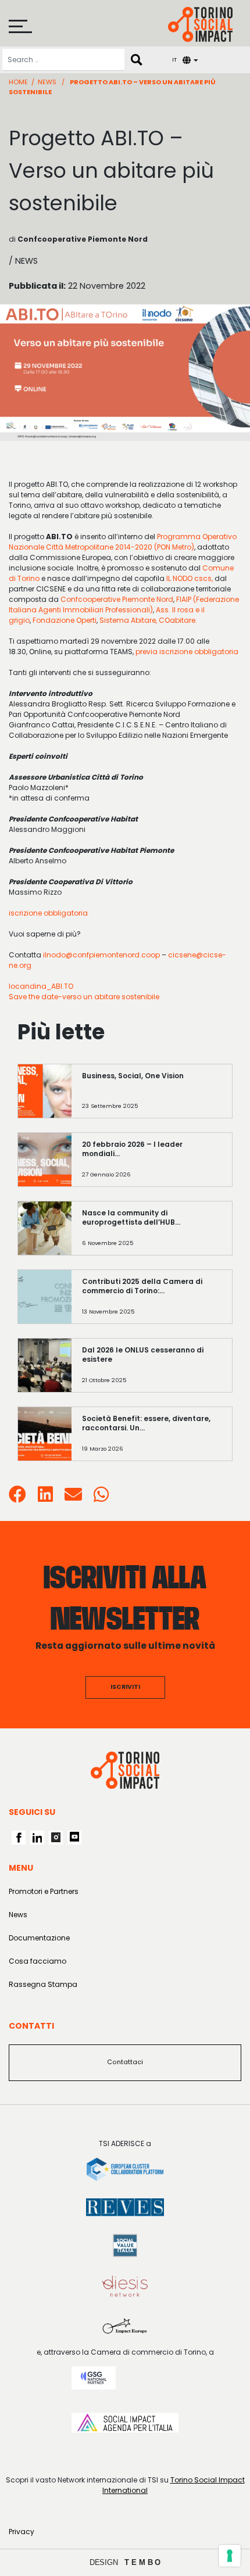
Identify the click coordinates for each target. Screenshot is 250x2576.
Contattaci (125, 2062)
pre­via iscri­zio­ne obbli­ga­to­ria (188, 652)
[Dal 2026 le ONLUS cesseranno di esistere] (152, 1371)
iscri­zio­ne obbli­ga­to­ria (48, 913)
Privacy (22, 2532)
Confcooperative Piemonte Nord (117, 599)
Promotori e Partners (44, 1891)
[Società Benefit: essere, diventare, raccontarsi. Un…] (152, 1439)
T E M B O (143, 2562)
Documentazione (39, 1938)
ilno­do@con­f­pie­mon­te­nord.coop (101, 955)
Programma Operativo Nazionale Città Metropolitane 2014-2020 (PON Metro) (123, 542)
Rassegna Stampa (43, 1984)
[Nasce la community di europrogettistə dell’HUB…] (152, 1234)
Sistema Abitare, (128, 620)
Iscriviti (125, 1687)
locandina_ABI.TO (41, 986)
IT (174, 60)
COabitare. (178, 620)
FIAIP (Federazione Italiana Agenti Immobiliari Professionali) (124, 604)
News (47, 82)
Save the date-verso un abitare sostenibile (84, 997)
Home (18, 82)
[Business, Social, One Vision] (152, 1097)
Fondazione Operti (65, 620)
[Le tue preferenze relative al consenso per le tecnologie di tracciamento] (230, 2556)
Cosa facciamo (37, 1961)
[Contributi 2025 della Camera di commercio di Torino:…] (152, 1302)
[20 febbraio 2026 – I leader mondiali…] (152, 1165)
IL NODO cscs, (190, 578)
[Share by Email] (73, 1498)
